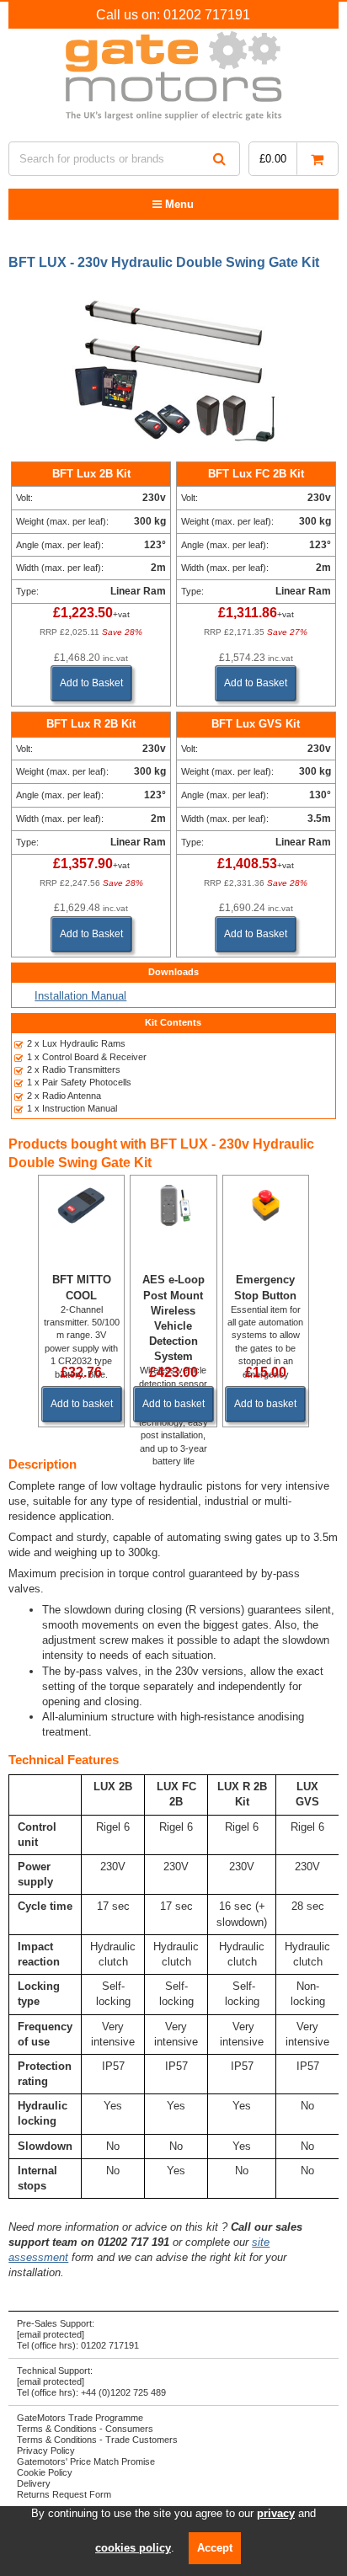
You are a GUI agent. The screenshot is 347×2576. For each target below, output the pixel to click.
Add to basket (82, 1404)
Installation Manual (80, 996)
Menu (178, 204)
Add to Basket (91, 683)
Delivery (34, 2483)
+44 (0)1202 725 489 (123, 2392)
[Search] (219, 159)
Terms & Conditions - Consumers (85, 2429)
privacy (276, 2513)
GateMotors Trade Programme (80, 2418)
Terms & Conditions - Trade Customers (97, 2440)
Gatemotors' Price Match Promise (86, 2461)
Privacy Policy (46, 2451)
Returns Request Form (64, 2494)
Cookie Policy (45, 2472)
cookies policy (133, 2548)
